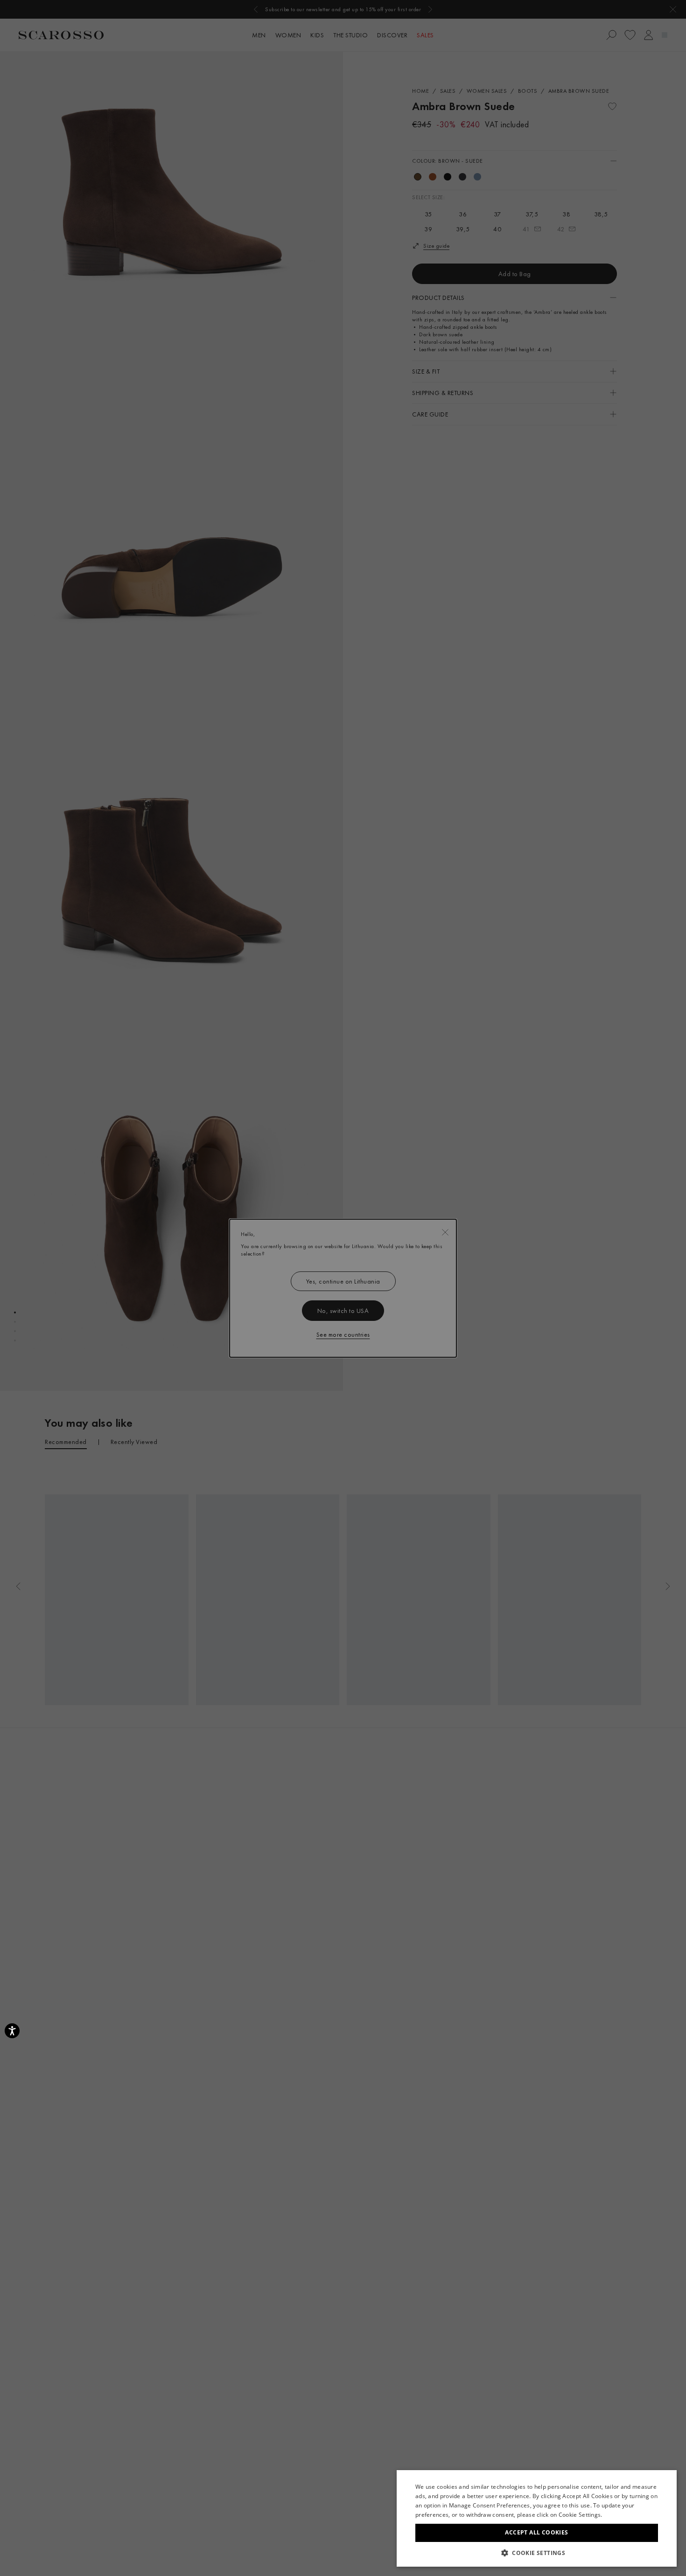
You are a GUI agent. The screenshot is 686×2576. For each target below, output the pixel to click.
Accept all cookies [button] (536, 2532)
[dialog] (343, 1288)
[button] (537, 2553)
